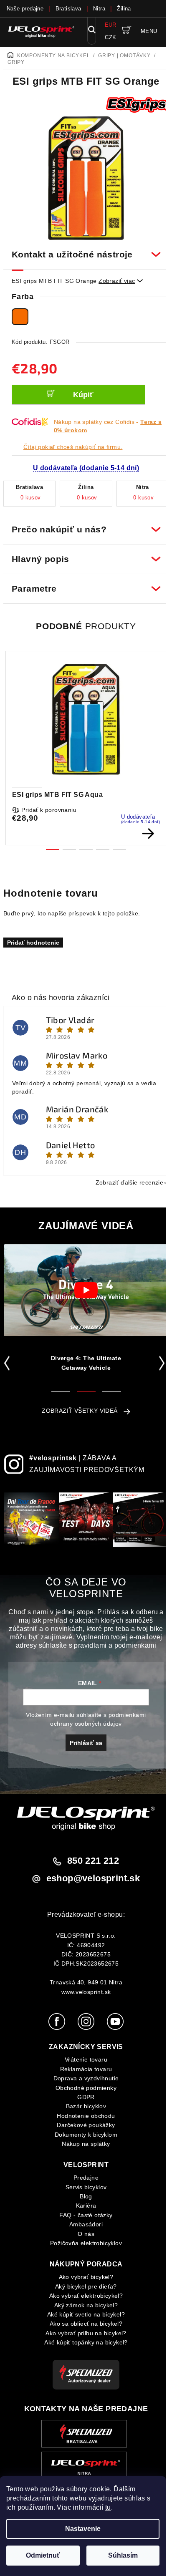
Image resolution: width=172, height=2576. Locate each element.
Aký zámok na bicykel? (83, 2306)
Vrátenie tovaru (83, 2061)
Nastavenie (83, 2529)
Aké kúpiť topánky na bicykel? (83, 2344)
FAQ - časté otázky (83, 2217)
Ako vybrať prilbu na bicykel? (83, 2335)
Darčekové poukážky (83, 2127)
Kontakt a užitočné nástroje (83, 250)
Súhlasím (123, 2555)
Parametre (83, 584)
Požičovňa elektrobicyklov (83, 2245)
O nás (83, 2235)
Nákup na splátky (83, 2145)
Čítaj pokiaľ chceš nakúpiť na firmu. (73, 447)
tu (108, 2507)
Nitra (99, 9)
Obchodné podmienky (83, 2089)
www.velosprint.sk (83, 1993)
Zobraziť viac (121, 281)
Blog (83, 2198)
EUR (111, 25)
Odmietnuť (43, 2555)
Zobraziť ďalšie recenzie (123, 1178)
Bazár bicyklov (83, 2108)
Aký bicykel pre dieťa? (83, 2288)
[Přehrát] (86, 1285)
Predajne (83, 2179)
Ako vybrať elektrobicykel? (83, 2297)
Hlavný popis (83, 554)
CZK (110, 37)
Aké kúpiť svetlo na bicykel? (83, 2316)
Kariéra (83, 2207)
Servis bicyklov (83, 2188)
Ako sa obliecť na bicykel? (83, 2325)
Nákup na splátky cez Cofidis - (108, 426)
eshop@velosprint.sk (90, 1880)
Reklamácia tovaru (83, 2071)
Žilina (124, 9)
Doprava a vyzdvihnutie (83, 2080)
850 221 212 (90, 1862)
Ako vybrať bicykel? (83, 2279)
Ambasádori (83, 2226)
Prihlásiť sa (83, 1744)
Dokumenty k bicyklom (83, 2136)
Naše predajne (25, 9)
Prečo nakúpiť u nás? (83, 525)
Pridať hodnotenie (33, 938)
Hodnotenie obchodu (83, 2117)
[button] (9, 1359)
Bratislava (68, 9)
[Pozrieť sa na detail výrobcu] (137, 105)
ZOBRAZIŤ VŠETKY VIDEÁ (77, 1406)
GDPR (83, 2099)
